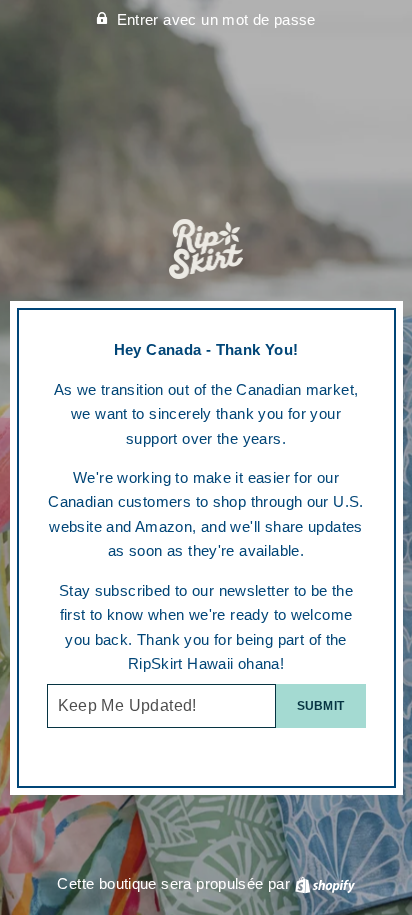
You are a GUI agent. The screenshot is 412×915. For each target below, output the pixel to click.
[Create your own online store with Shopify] (325, 883)
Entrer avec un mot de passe (216, 19)
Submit (321, 706)
